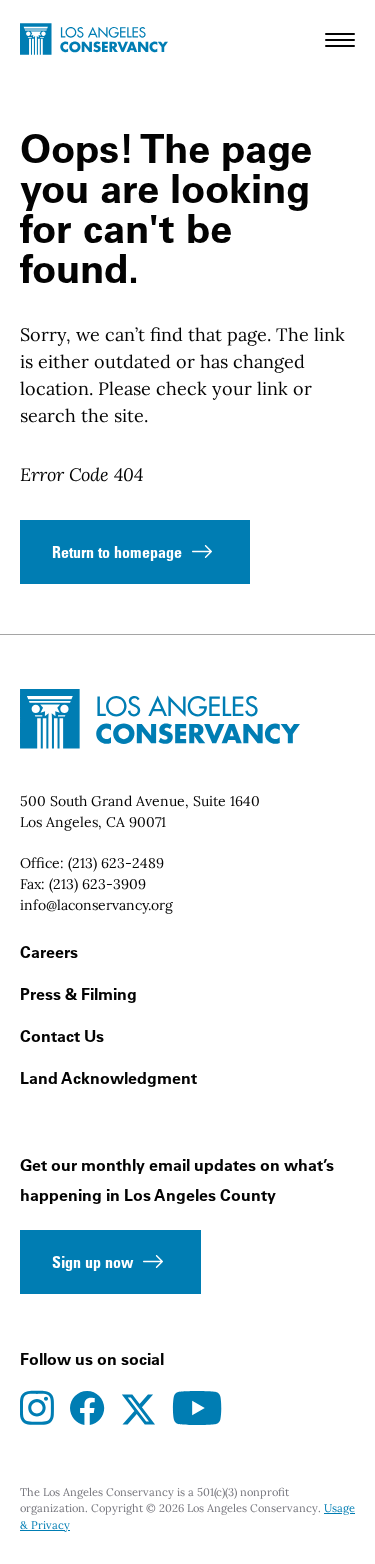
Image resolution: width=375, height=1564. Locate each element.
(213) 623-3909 (97, 884)
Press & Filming (78, 994)
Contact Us (62, 1036)
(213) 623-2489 (116, 863)
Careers (49, 952)
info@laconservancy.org (96, 905)
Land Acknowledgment (108, 1078)
